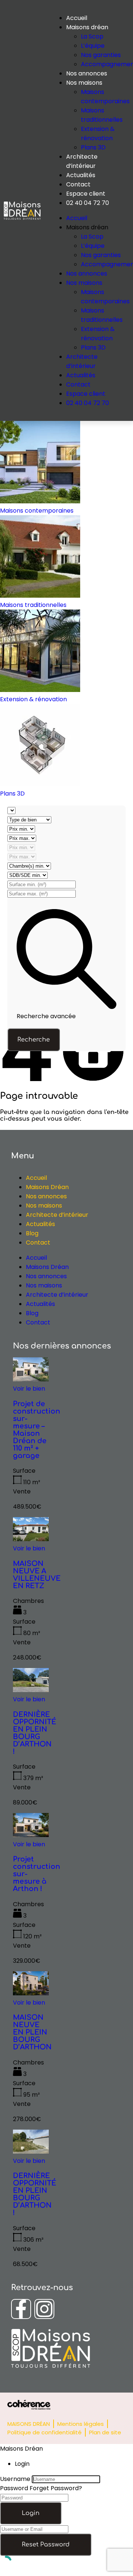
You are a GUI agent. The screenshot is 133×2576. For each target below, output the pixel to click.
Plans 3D (93, 147)
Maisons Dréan (47, 1187)
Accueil (77, 18)
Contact (78, 184)
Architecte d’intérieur (57, 1215)
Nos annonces (87, 73)
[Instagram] (44, 2309)
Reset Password (46, 2545)
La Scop (92, 36)
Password (14, 2488)
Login (31, 2513)
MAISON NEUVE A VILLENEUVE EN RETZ (37, 1575)
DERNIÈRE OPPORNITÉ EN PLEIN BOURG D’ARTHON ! (35, 1733)
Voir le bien (29, 1389)
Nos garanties (101, 55)
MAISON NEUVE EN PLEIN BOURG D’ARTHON (32, 2032)
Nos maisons (84, 83)
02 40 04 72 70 (88, 203)
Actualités (81, 175)
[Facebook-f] (21, 2309)
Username (15, 2479)
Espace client (86, 194)
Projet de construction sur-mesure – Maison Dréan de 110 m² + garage (37, 1430)
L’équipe (93, 46)
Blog (32, 1233)
